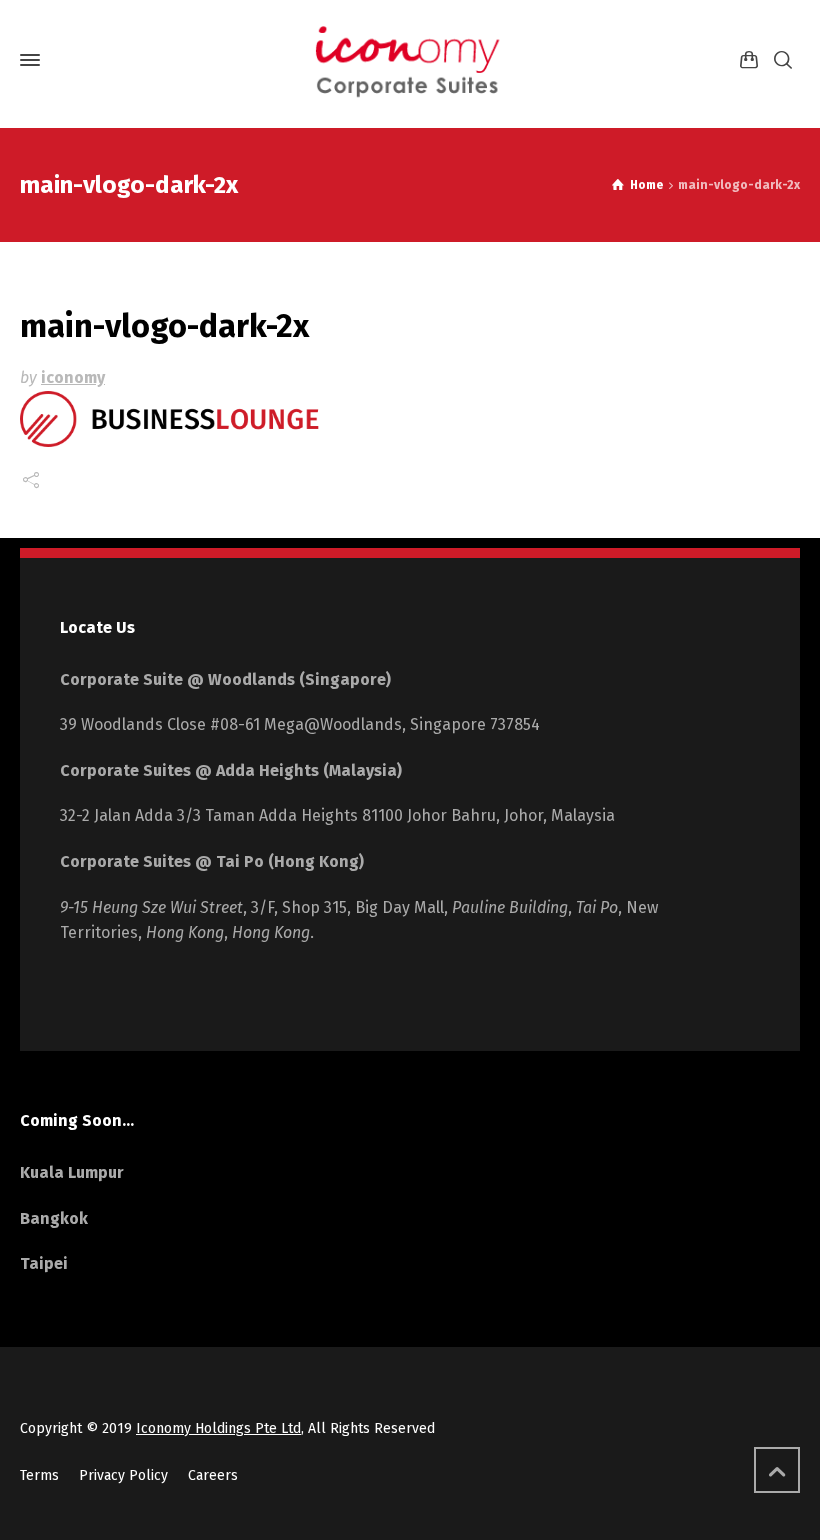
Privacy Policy (123, 1475)
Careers (213, 1475)
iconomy (73, 377)
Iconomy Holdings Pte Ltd (218, 1428)
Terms (39, 1475)
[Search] (783, 60)
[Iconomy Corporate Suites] (410, 60)
